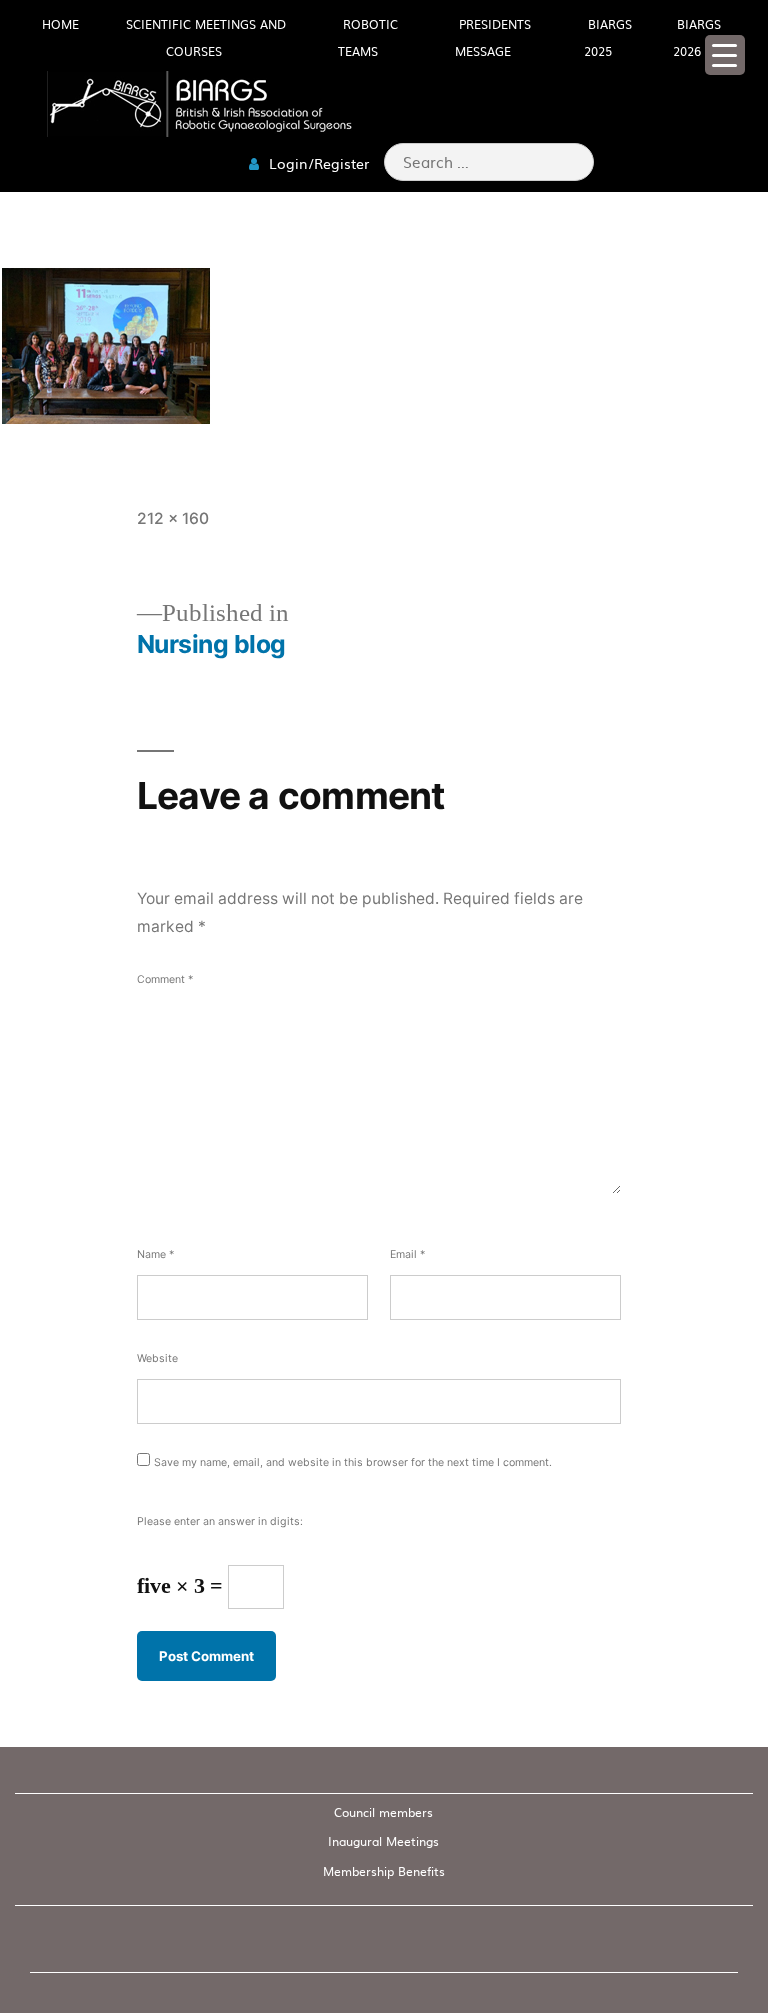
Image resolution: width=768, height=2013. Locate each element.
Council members (383, 1812)
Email (407, 1254)
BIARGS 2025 (608, 37)
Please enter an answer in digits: (220, 1521)
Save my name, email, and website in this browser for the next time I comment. (353, 1462)
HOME (60, 24)
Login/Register (317, 163)
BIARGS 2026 (697, 37)
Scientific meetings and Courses (206, 37)
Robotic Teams (368, 37)
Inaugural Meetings (383, 1841)
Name (155, 1254)
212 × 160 (173, 518)
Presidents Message (493, 37)
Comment (165, 979)
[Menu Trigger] (725, 55)
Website (157, 1358)
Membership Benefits (384, 1871)
